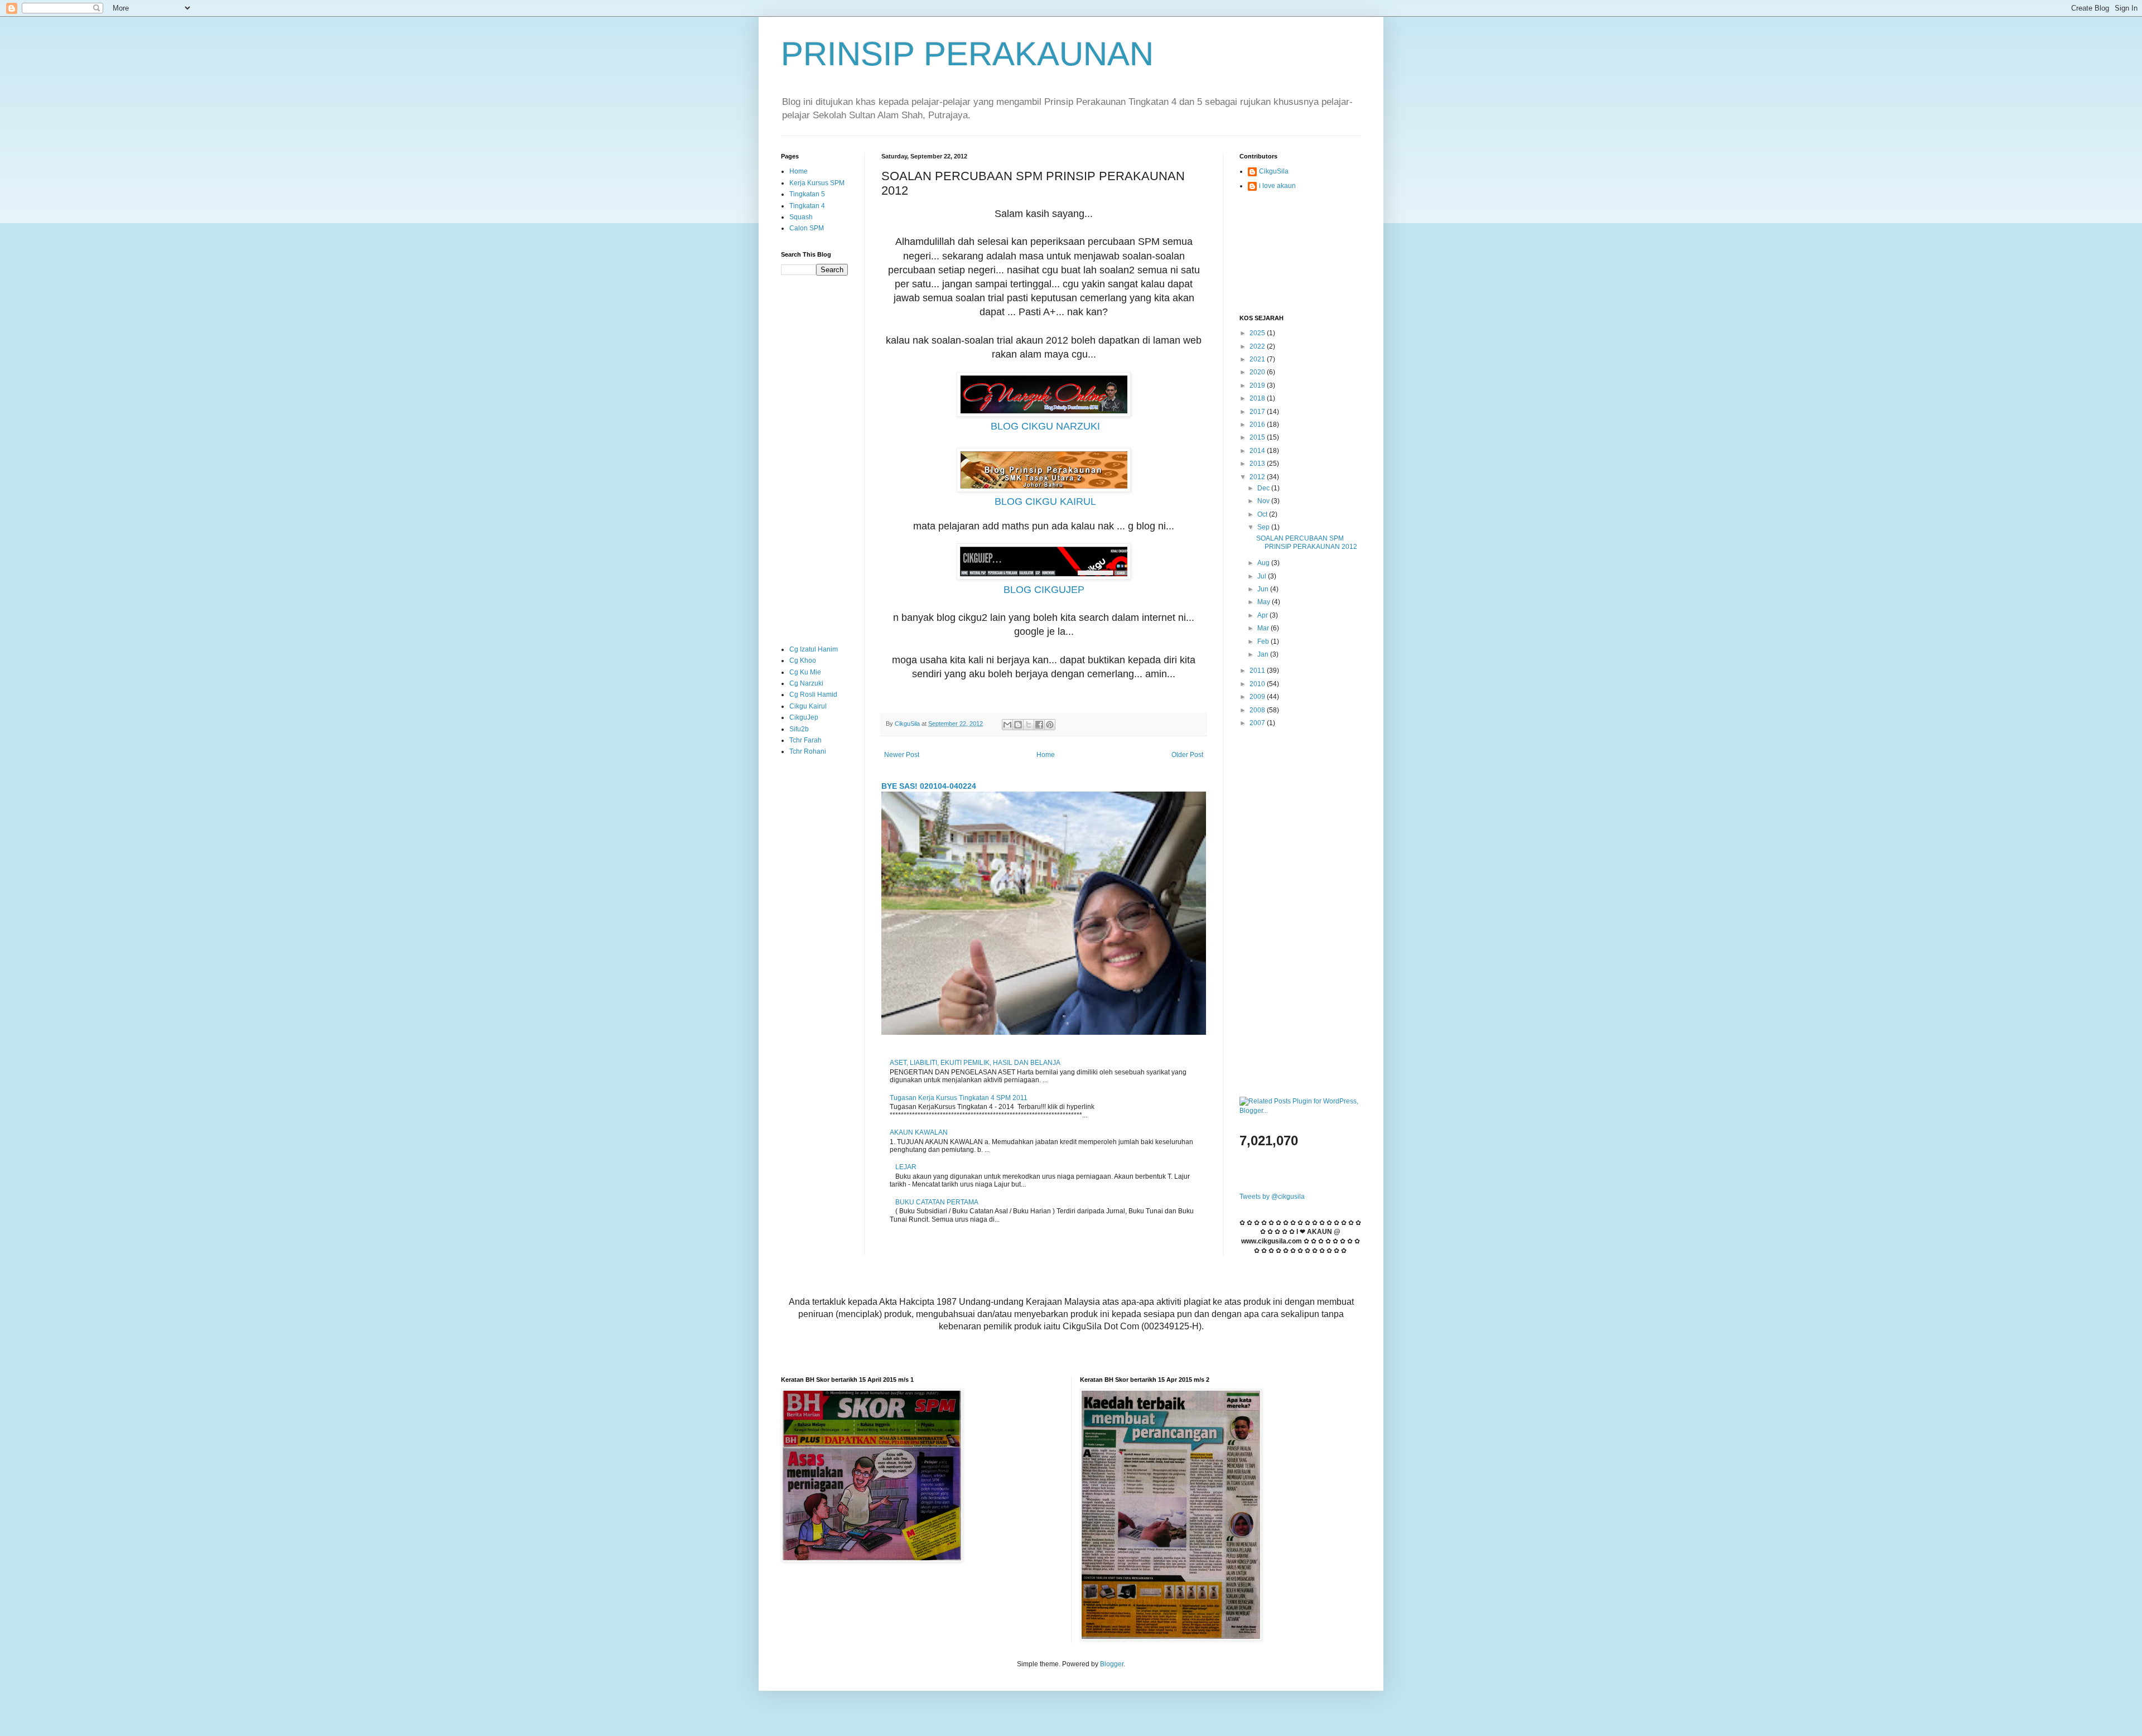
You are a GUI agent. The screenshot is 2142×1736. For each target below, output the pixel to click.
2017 (1258, 412)
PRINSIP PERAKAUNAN (967, 54)
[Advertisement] (814, 460)
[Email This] (1007, 725)
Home (1046, 755)
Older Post (1187, 755)
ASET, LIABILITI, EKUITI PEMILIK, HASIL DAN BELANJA (975, 1063)
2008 (1258, 710)
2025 (1258, 333)
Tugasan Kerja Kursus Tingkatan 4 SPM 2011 (959, 1098)
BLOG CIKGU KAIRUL (1045, 501)
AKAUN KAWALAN (919, 1132)
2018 (1258, 398)
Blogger (1112, 1664)
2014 (1258, 451)
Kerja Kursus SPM (817, 183)
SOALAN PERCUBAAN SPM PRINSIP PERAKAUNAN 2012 (1307, 542)
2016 (1258, 425)
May (1265, 602)
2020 (1258, 372)
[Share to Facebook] (1039, 725)
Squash (801, 217)
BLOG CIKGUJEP (1044, 590)
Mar (1264, 628)
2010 (1258, 684)
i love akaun (1277, 186)
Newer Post (902, 755)
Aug (1264, 563)
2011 (1258, 671)
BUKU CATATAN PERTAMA (937, 1202)
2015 (1258, 437)
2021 (1258, 359)
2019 (1258, 385)
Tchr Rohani (808, 751)
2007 (1258, 723)
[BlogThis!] (1018, 725)
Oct (1263, 514)
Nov (1264, 501)
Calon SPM (807, 228)
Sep (1264, 527)
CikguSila (1274, 171)
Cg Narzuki (806, 683)
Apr (1263, 615)
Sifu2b (799, 729)
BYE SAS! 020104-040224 (929, 786)
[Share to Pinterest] (1050, 725)
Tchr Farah (805, 740)
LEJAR (906, 1167)
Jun (1264, 589)
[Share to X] (1029, 725)
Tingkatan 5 (807, 194)
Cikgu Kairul (808, 706)
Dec (1264, 488)
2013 (1258, 464)
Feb (1264, 642)
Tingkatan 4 (807, 206)
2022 (1258, 346)
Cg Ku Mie (805, 672)
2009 (1258, 697)
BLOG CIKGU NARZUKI (1045, 426)
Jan (1264, 654)
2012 (1258, 477)
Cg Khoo (803, 660)
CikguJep (804, 717)
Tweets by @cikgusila (1272, 1197)
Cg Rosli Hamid (813, 695)
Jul (1263, 576)
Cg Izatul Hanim (814, 649)
